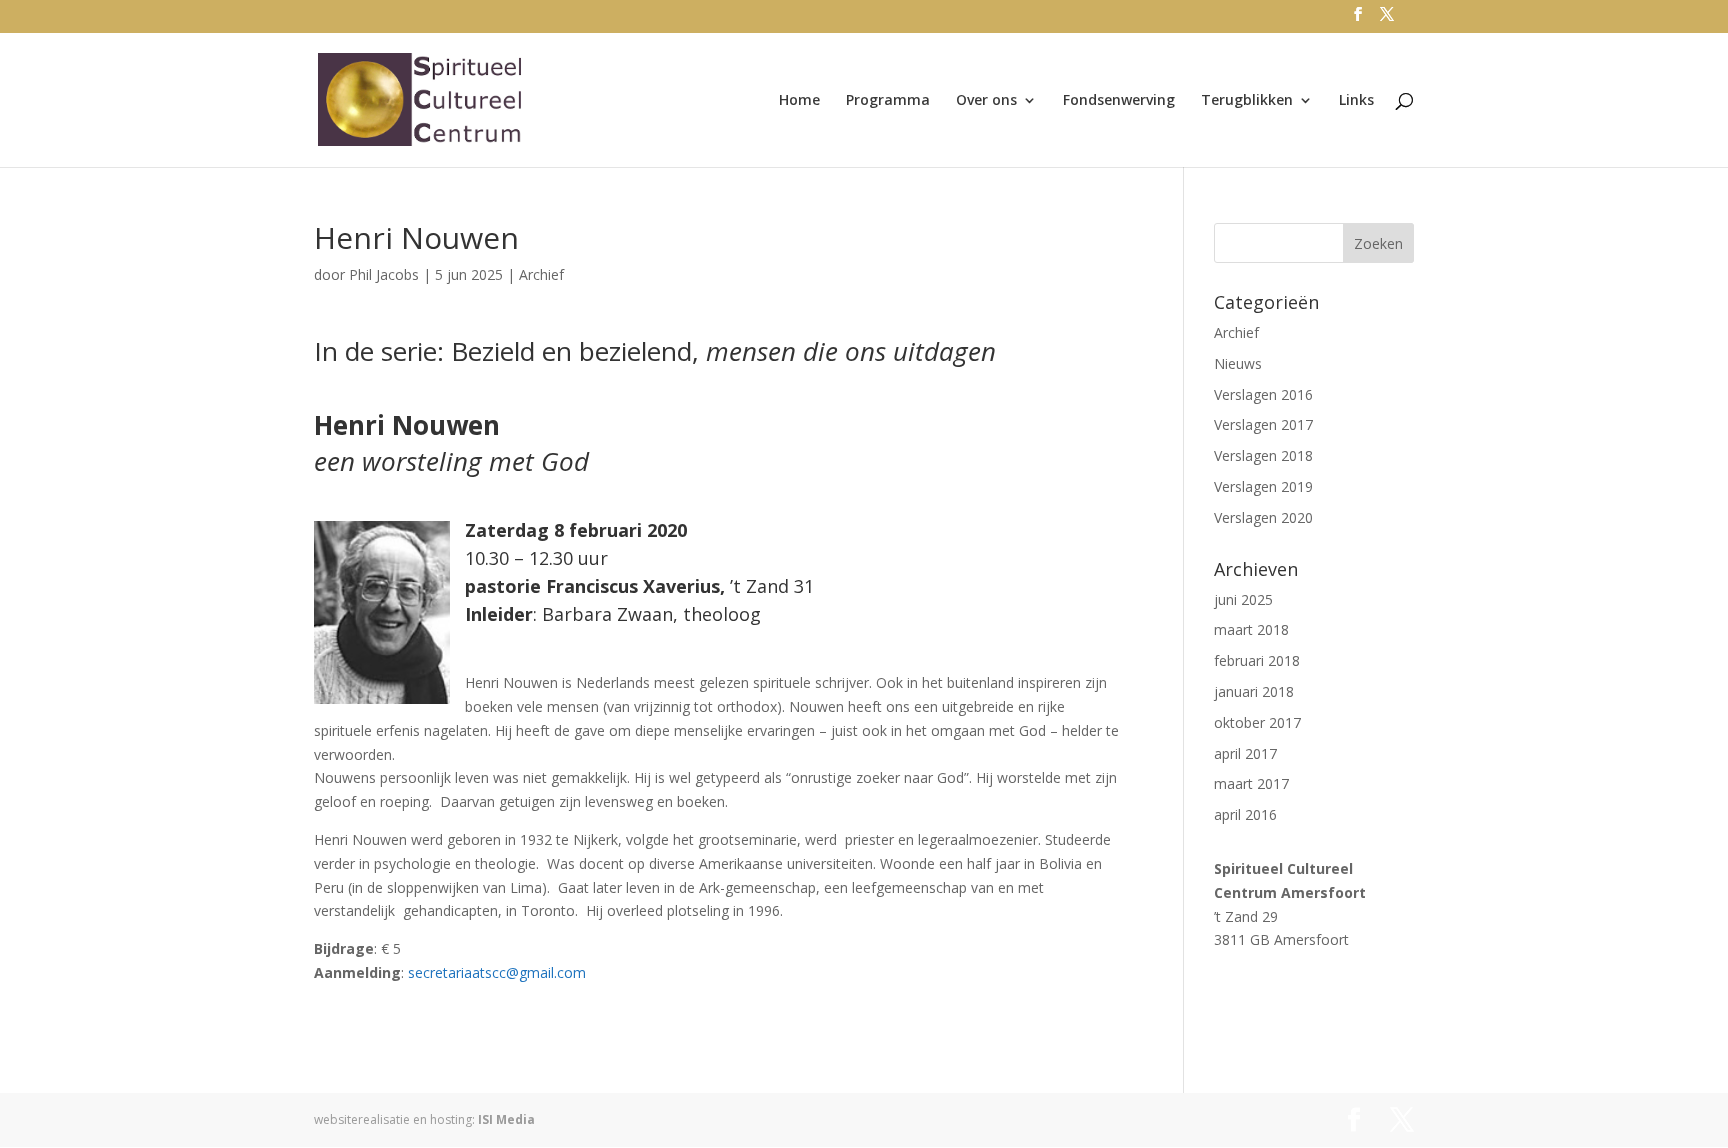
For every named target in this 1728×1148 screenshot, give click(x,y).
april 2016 (1245, 814)
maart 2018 (1251, 629)
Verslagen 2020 (1263, 517)
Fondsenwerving (1119, 101)
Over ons (986, 101)
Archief (541, 274)
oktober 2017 (1257, 722)
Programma (888, 101)
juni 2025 (1243, 599)
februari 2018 (1257, 660)
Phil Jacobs (384, 274)
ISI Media (506, 1119)
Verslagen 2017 (1263, 424)
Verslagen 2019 (1263, 486)
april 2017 (1245, 753)
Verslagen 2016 (1263, 394)
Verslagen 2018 (1263, 455)
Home (799, 101)
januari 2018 (1254, 691)
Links (1356, 101)
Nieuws (1238, 363)
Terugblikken (1247, 101)
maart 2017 (1251, 783)
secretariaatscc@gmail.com (497, 972)
